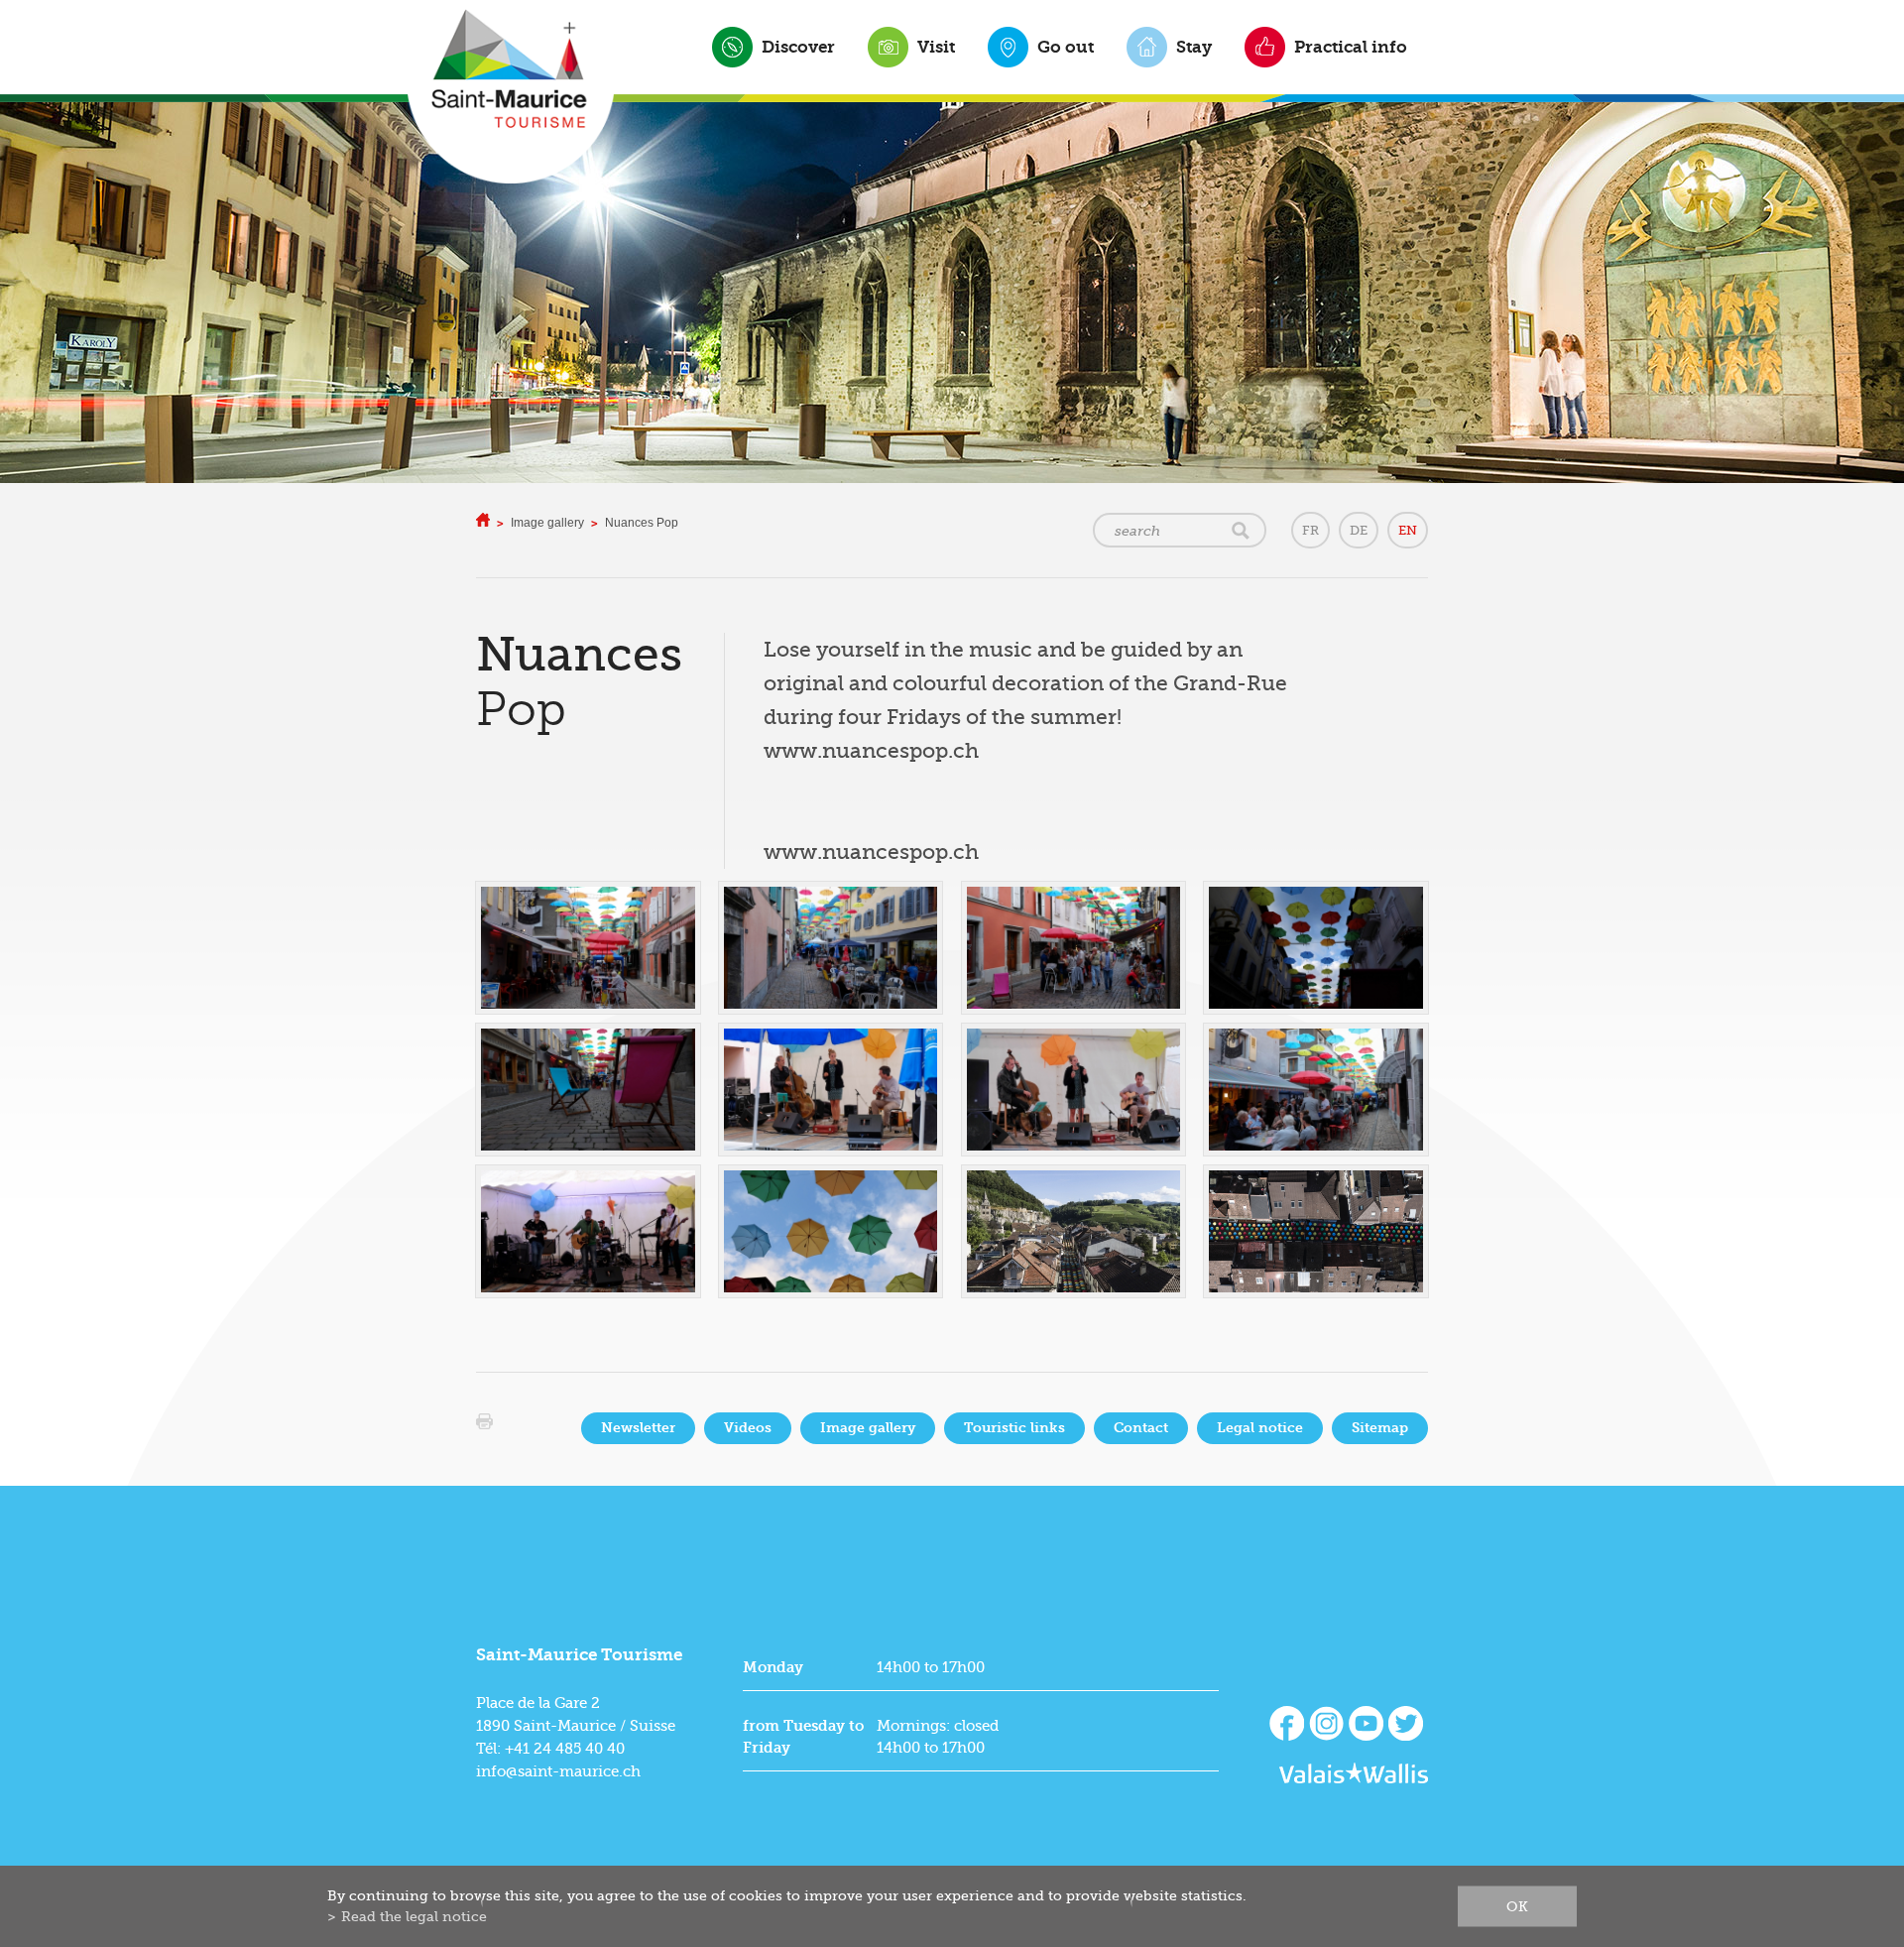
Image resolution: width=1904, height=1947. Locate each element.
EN (1408, 530)
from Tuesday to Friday (803, 1737)
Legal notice (1260, 1428)
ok (1517, 1906)
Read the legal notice (414, 1916)
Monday (773, 1667)
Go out (1066, 47)
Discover (798, 47)
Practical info (1351, 47)
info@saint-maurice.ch (558, 1771)
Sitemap (1380, 1428)
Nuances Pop (642, 523)
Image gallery (547, 523)
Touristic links (1014, 1428)
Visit (936, 47)
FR (1310, 530)
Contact (1141, 1428)
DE (1359, 530)
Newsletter (638, 1428)
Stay (1194, 47)
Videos (748, 1428)
